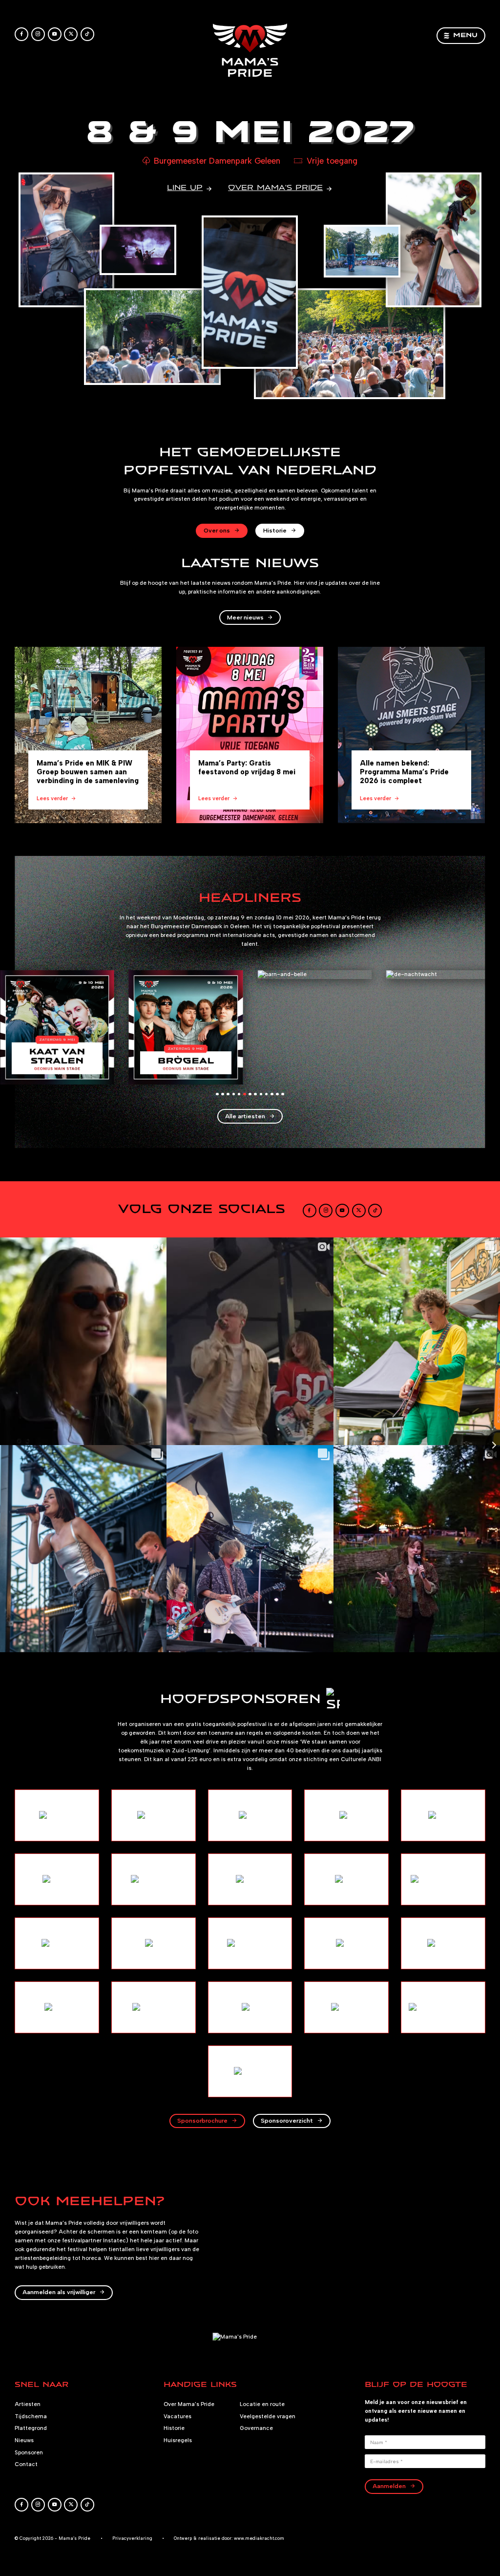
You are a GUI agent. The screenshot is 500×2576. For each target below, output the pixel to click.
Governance (256, 2428)
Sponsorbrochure (202, 2120)
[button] (217, 1094)
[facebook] (21, 34)
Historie (275, 530)
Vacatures (177, 2416)
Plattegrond (31, 2428)
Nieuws (24, 2440)
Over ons (217, 530)
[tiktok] (87, 34)
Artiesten (28, 2404)
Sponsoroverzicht (287, 2120)
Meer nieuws (245, 617)
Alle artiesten (245, 1116)
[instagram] (38, 34)
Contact (26, 2464)
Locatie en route (262, 2404)
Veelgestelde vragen (268, 2416)
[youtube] (55, 34)
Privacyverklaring (132, 2538)
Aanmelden (389, 2486)
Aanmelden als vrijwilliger (59, 2292)
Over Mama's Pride (189, 2404)
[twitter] (71, 34)
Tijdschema (31, 2416)
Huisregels (178, 2440)
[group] (88, 735)
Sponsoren (29, 2452)
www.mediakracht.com (259, 2538)
